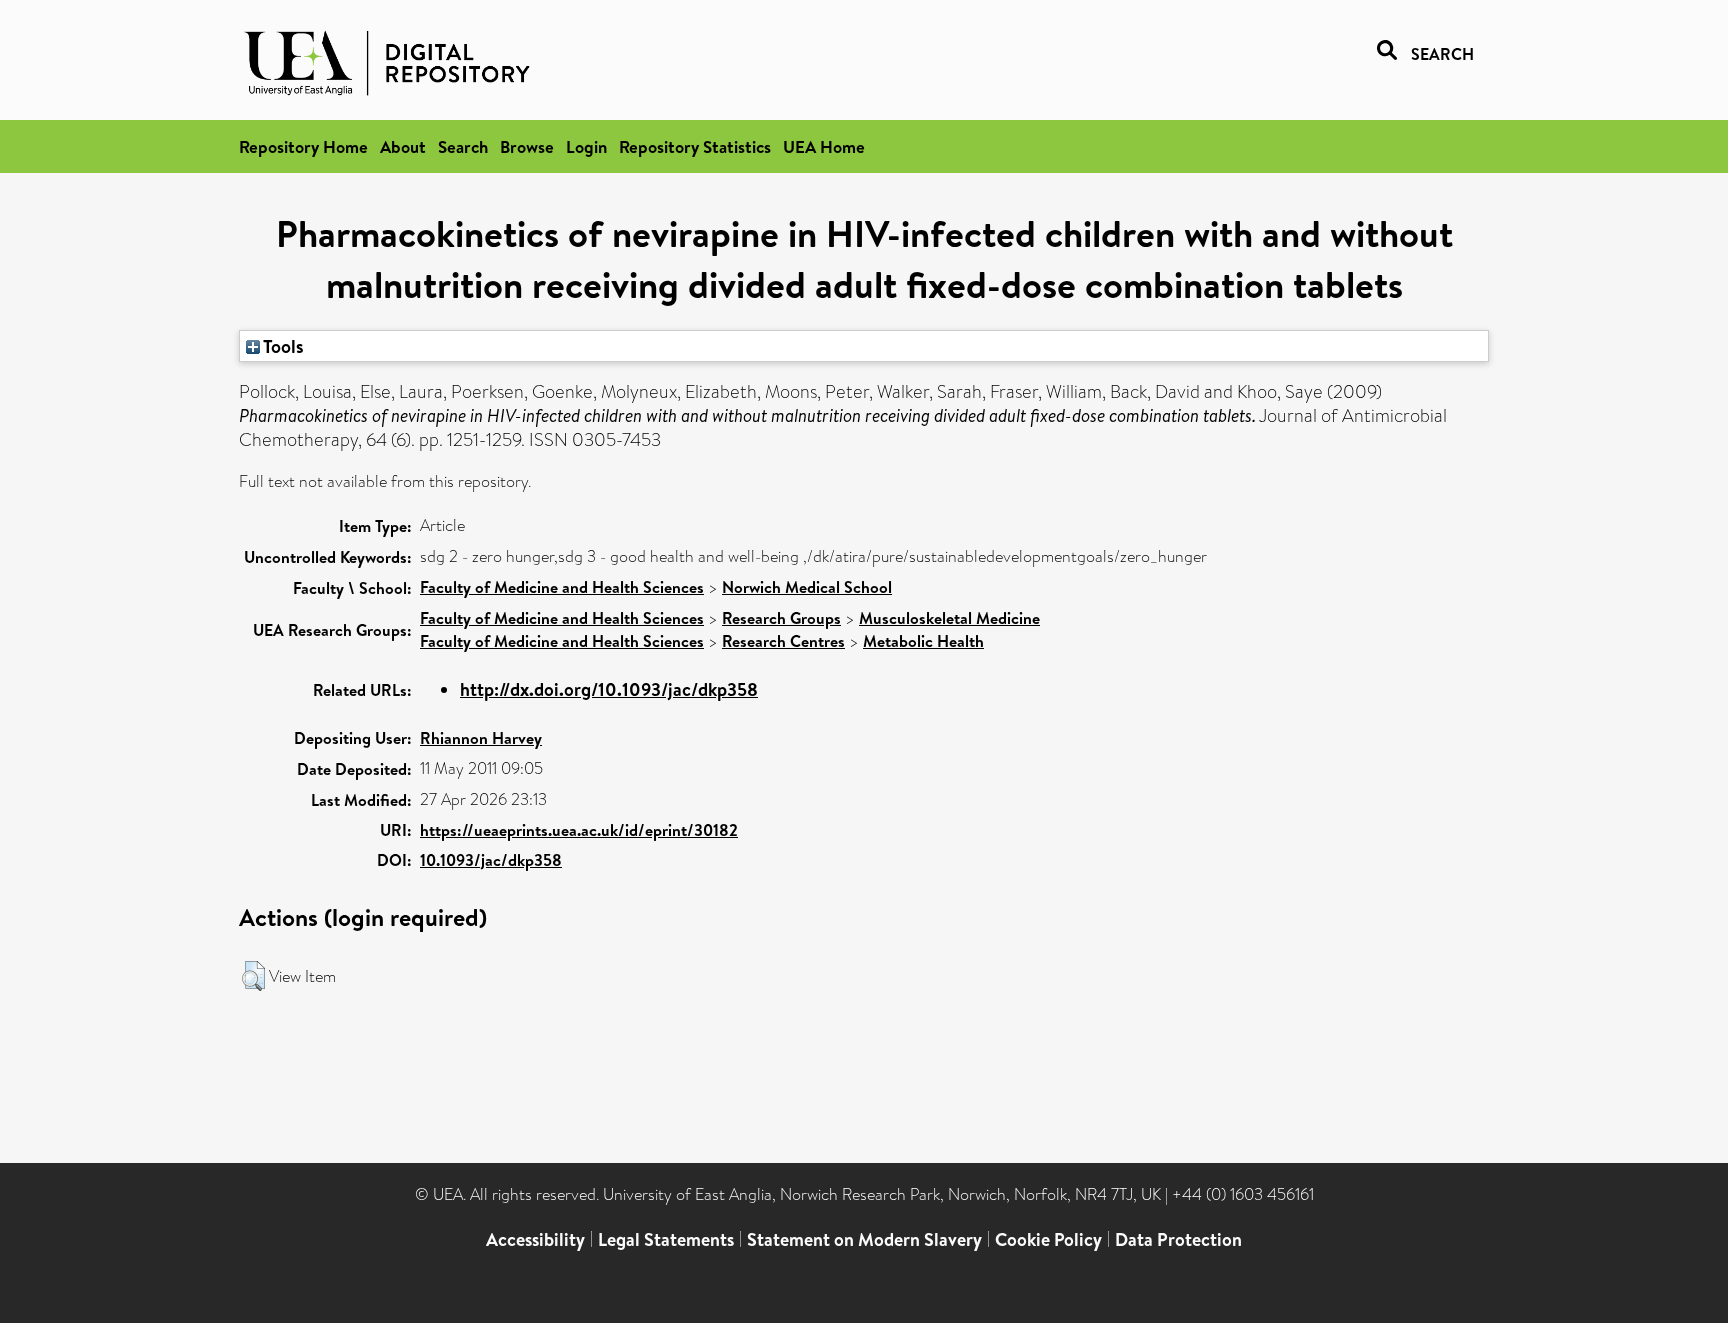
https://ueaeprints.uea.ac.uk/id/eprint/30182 (579, 830)
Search (463, 146)
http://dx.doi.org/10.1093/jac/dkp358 (609, 689)
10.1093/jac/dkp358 (491, 860)
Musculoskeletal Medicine (949, 618)
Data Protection (1178, 1239)
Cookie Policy (1048, 1239)
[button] (253, 976)
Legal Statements (666, 1239)
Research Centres (783, 641)
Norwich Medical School (807, 587)
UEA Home (824, 146)
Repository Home (303, 146)
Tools (282, 346)
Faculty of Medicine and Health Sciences (562, 587)
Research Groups (781, 618)
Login (586, 146)
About (403, 146)
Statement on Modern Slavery (864, 1239)
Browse (527, 146)
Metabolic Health (923, 641)
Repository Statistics (695, 146)
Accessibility (535, 1239)
